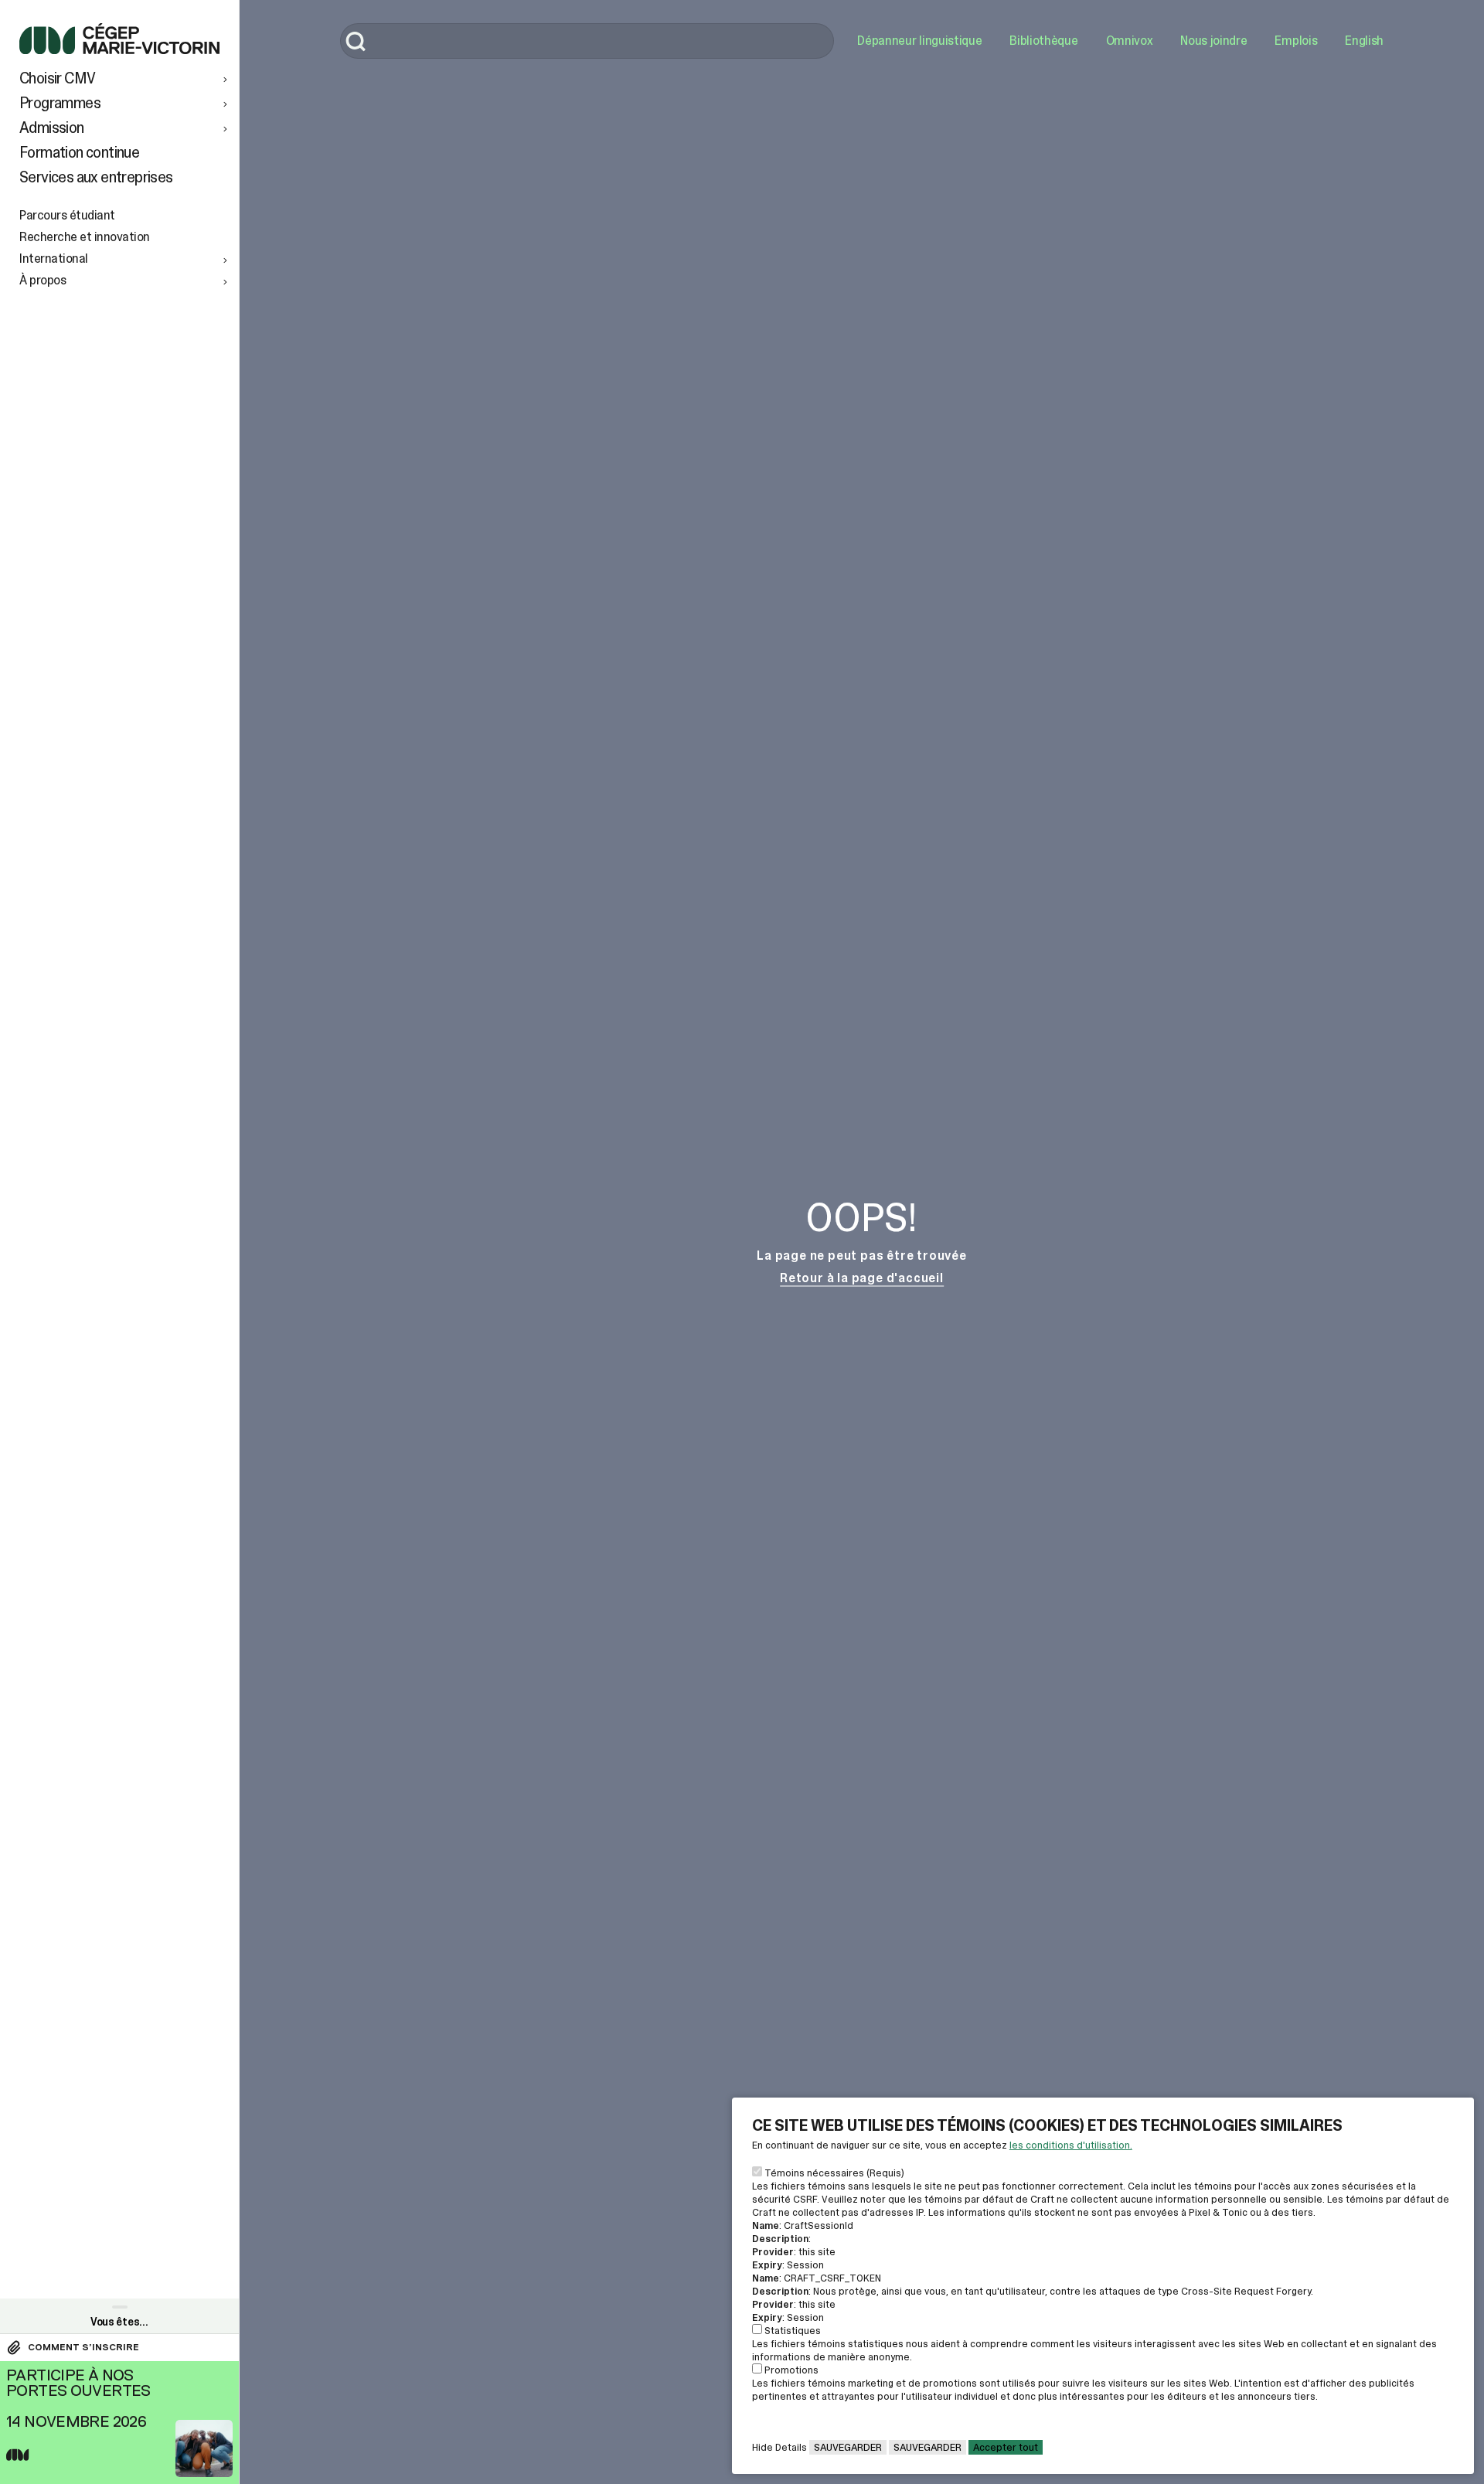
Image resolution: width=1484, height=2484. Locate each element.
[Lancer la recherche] (356, 43)
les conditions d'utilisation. (1071, 2145)
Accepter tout (1006, 2447)
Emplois (1296, 41)
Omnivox (1130, 41)
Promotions (791, 2370)
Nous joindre (1213, 41)
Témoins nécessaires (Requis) (834, 2173)
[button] (125, 78)
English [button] (1364, 41)
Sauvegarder (848, 2447)
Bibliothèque (1043, 41)
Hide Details (779, 2447)
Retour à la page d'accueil (862, 1278)
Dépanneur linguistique (919, 41)
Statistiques (793, 2331)
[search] (587, 41)
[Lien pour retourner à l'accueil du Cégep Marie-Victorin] (119, 50)
